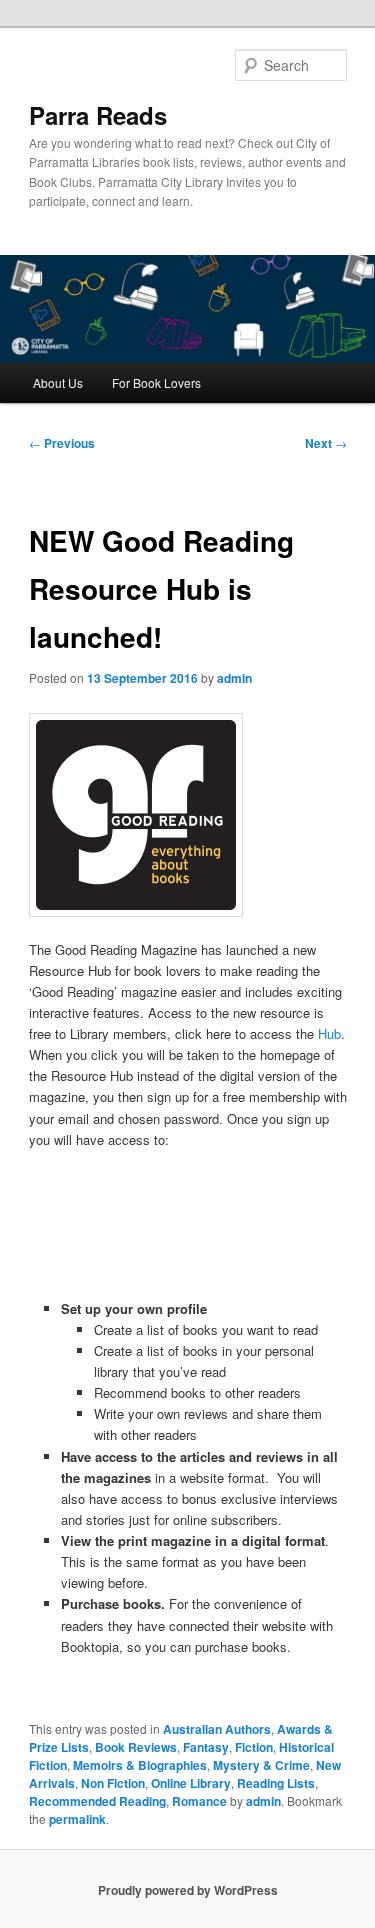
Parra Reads (98, 115)
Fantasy (206, 1747)
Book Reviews (136, 1747)
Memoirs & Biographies (140, 1765)
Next (326, 443)
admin (234, 678)
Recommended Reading (97, 1801)
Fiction (254, 1747)
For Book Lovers (156, 382)
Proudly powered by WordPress (188, 1890)
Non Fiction (113, 1783)
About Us (58, 382)
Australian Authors (217, 1729)
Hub (329, 1033)
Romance (199, 1801)
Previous (62, 443)
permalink (77, 1819)
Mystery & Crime (261, 1765)
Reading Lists (276, 1783)
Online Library (191, 1783)
